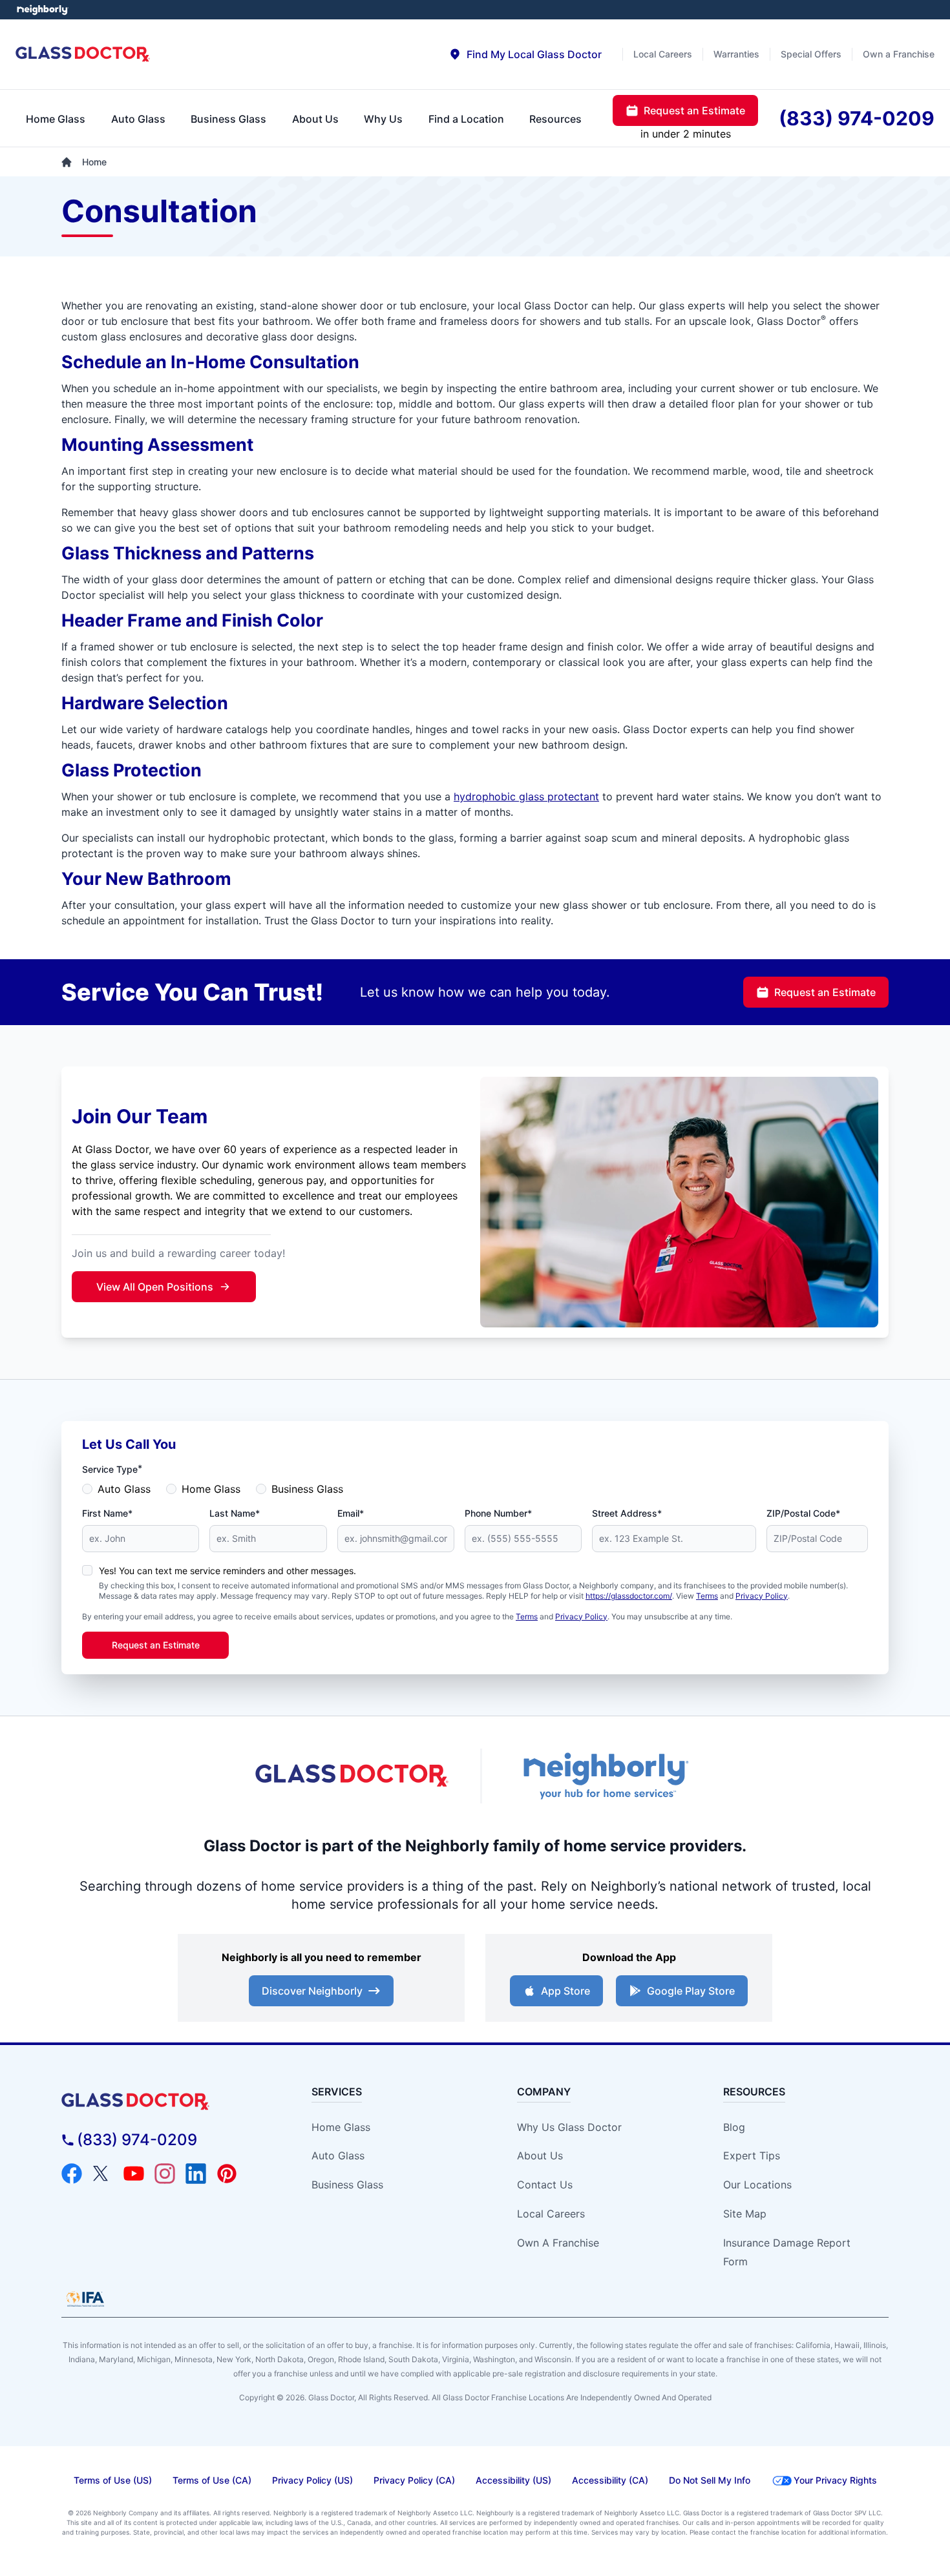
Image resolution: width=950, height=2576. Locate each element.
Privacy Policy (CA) (414, 2480)
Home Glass (211, 1489)
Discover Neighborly (312, 1991)
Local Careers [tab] (663, 54)
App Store (565, 1991)
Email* (351, 1513)
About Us (540, 2155)
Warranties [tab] (736, 54)
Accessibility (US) (513, 2480)
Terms (707, 1596)
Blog (734, 2127)
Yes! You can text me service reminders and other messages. (227, 1571)
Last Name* (235, 1513)
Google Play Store (691, 1991)
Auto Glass (124, 1489)
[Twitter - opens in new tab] (103, 2174)
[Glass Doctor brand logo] (83, 55)
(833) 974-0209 (137, 2140)
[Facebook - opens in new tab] (72, 2174)
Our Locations (757, 2185)
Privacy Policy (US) (312, 2480)
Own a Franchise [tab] (899, 54)
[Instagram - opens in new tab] (165, 2174)
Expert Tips (752, 2155)
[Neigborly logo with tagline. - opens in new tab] (604, 1776)
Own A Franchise (558, 2243)
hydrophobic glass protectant (526, 796)
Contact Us (545, 2185)
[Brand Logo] (166, 2102)
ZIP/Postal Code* (803, 1513)
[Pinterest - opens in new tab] (227, 2174)
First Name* (107, 1513)
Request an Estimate (825, 992)
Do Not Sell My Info (710, 2480)
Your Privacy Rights (835, 2480)
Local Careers (551, 2214)
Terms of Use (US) (113, 2480)
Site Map (745, 2214)
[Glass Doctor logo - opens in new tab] (352, 1776)
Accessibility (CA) (610, 2480)
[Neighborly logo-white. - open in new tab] (42, 10)
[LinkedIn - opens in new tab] (196, 2174)
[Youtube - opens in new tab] (134, 2174)
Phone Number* (498, 1513)
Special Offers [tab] (811, 54)
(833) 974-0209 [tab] (857, 118)
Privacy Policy (762, 1596)
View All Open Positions (155, 1287)
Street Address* (627, 1513)
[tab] (525, 54)
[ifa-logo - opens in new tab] (85, 2299)
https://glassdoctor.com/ (629, 1596)
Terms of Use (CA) (212, 2480)
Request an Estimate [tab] (694, 110)
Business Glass (307, 1489)
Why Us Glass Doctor (569, 2127)
